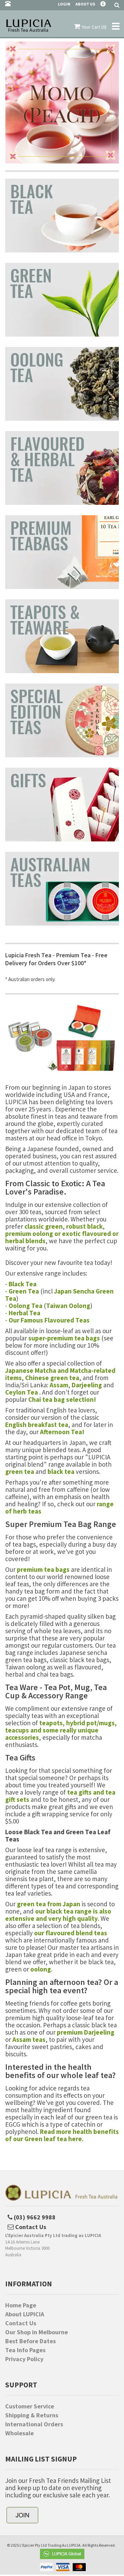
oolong (41, 1969)
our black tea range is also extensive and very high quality (58, 1915)
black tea (61, 1471)
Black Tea (23, 1284)
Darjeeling (87, 1385)
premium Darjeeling (86, 2032)
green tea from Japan (49, 1904)
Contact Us (21, 2323)
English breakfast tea (37, 1425)
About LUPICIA (25, 2314)
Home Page (21, 2305)
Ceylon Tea (22, 1392)
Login (64, 4)
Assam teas (29, 2039)
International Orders (34, 2424)
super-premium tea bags (64, 1338)
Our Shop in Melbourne (37, 2332)
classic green (44, 1226)
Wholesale (19, 2433)
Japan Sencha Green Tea (59, 1295)
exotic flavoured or (90, 1234)
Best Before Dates (30, 2341)
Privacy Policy (24, 2359)
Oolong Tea (25, 1306)
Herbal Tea (24, 1313)
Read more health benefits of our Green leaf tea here (62, 2135)
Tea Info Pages (25, 2350)
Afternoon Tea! (62, 1432)
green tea (20, 1471)
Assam (59, 1385)
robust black (84, 1226)
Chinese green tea (52, 1378)
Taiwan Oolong (68, 1306)
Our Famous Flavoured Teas (49, 1320)
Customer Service (30, 2406)
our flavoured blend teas (71, 1933)
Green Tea (24, 1291)
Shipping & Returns (32, 2415)
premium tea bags (43, 1569)
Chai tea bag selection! (62, 1399)
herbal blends (25, 1241)
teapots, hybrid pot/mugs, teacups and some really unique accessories (61, 1730)
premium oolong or (34, 1234)
